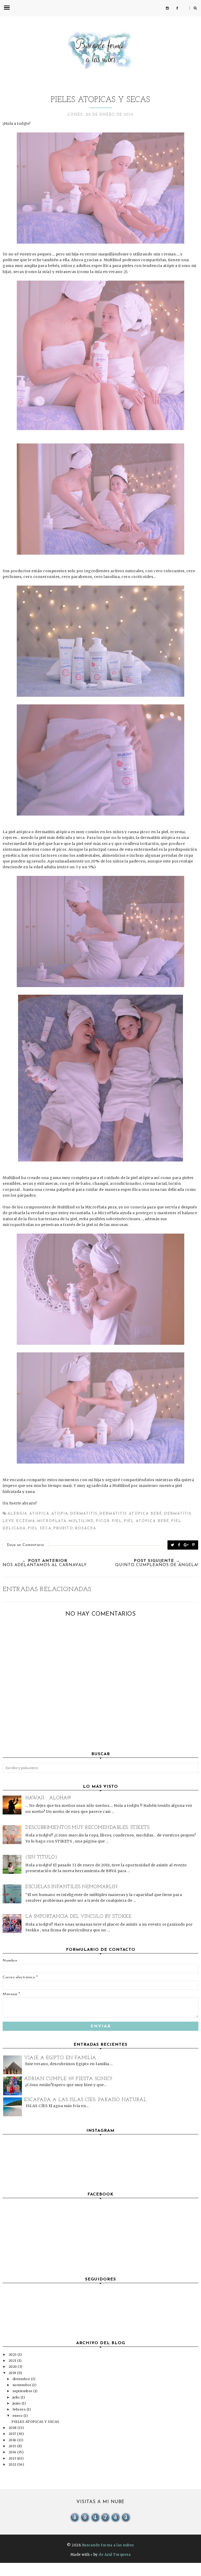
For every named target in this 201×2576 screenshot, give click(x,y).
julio (17, 2397)
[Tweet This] (173, 1545)
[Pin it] (194, 1545)
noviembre (22, 2385)
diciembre (22, 2379)
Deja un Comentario (26, 1545)
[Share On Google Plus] (186, 1545)
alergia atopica (29, 1514)
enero (18, 2416)
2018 (13, 2428)
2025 (13, 2355)
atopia (60, 1514)
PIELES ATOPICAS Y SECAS (35, 2422)
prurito (63, 1528)
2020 (13, 2367)
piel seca (40, 1528)
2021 (13, 2361)
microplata (52, 1521)
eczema (26, 1521)
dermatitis (84, 1514)
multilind (81, 1521)
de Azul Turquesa (115, 2555)
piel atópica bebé (147, 1521)
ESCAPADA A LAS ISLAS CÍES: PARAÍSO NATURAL (85, 2100)
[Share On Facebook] (179, 1545)
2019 (13, 2373)
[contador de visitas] (100, 2521)
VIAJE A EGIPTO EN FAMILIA (60, 2058)
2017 (13, 2434)
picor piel (109, 1521)
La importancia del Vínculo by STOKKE (78, 1917)
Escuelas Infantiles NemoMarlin (71, 1887)
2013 (13, 2458)
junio (17, 2403)
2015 (13, 2446)
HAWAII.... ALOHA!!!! (48, 1798)
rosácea (86, 1528)
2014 (13, 2452)
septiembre (23, 2391)
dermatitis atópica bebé (131, 1514)
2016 (13, 2440)
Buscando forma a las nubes (108, 2545)
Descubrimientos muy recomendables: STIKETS (87, 1828)
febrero (20, 2409)
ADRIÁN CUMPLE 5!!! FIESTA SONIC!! (68, 2079)
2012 (13, 2464)
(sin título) (41, 1857)
